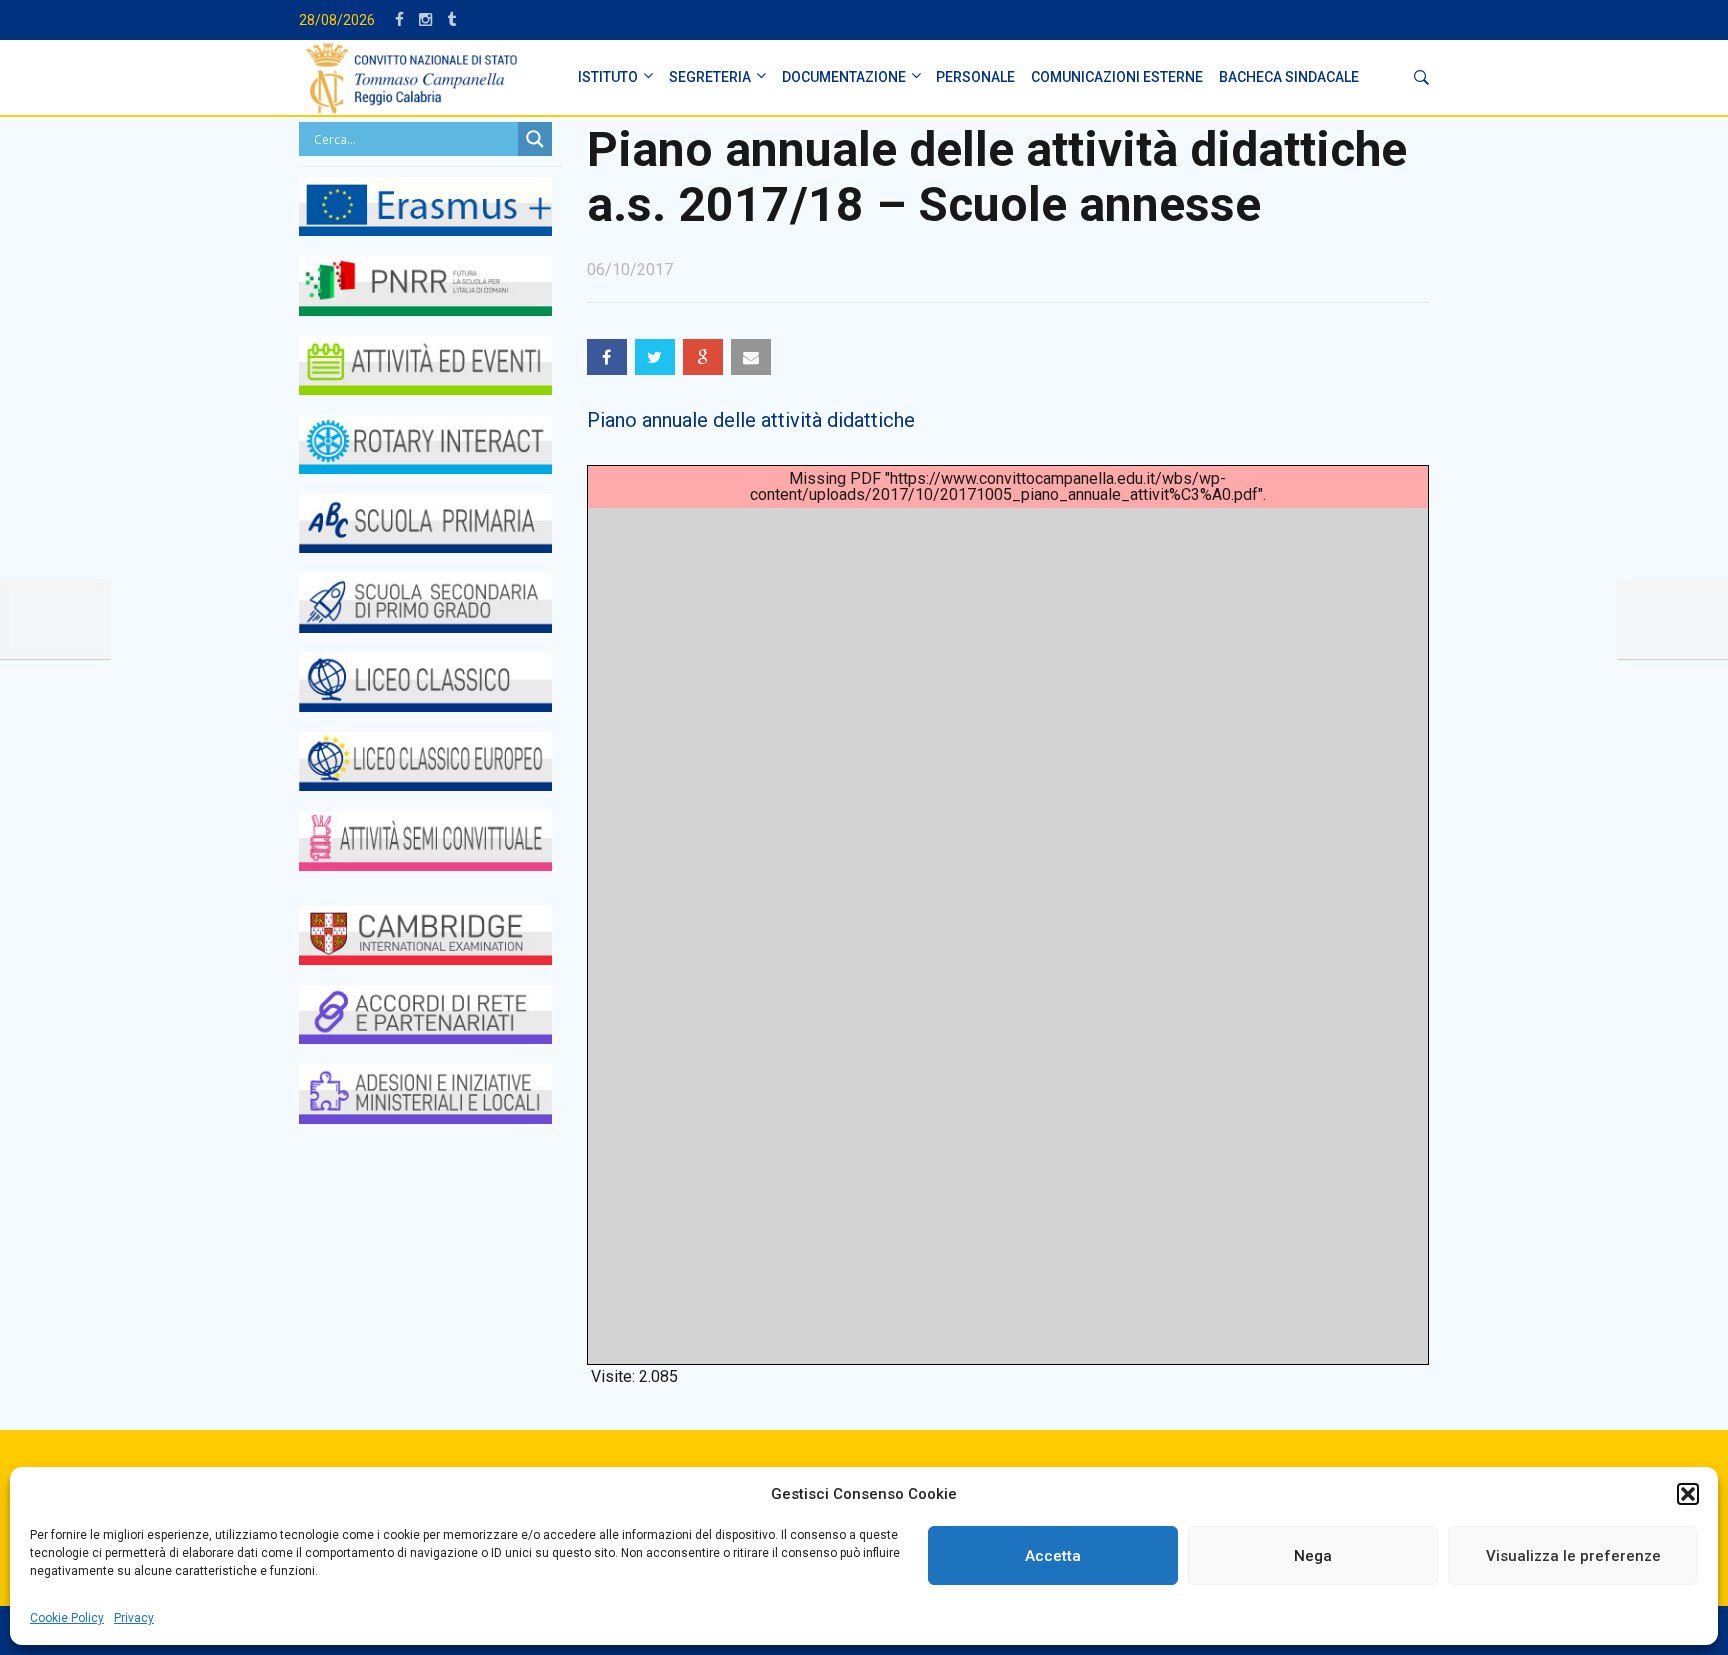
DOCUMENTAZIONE (844, 77)
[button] (1688, 1494)
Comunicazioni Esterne (1117, 77)
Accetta (1053, 1556)
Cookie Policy (67, 1618)
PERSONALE (975, 77)
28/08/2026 (337, 20)
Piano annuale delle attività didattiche (751, 420)
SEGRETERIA (710, 77)
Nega (1313, 1556)
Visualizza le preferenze (1573, 1556)
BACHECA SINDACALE (1289, 77)
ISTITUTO (608, 77)
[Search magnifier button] (535, 139)
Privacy (134, 1618)
